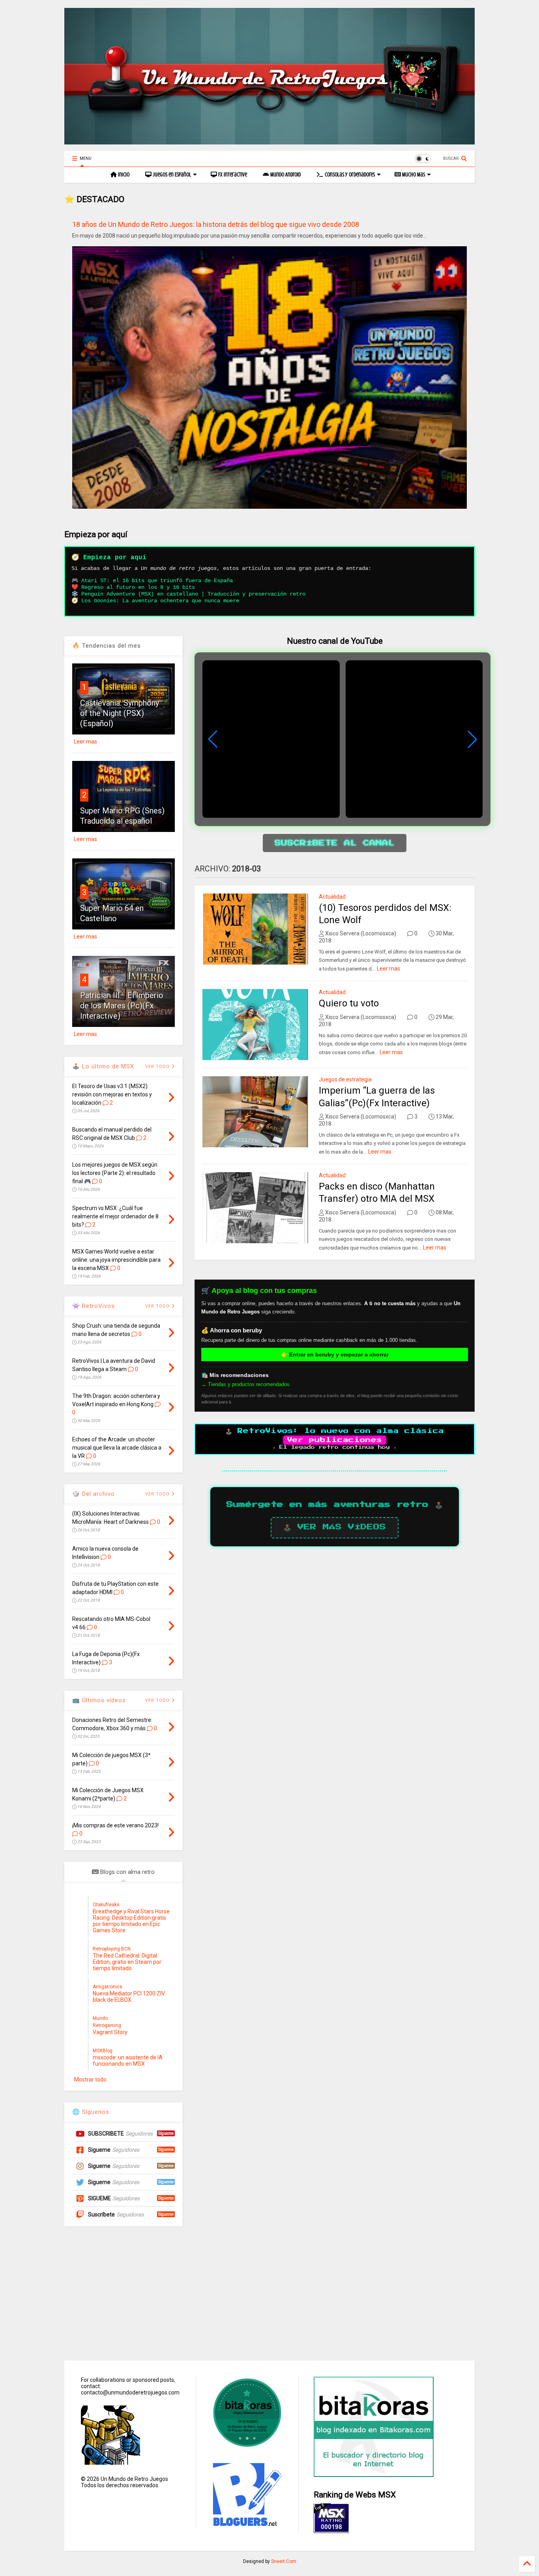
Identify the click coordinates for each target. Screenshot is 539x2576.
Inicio (123, 175)
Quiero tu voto (349, 1003)
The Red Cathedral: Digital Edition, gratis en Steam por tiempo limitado (127, 1962)
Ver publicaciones (335, 1440)
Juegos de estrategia (345, 1079)
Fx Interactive (232, 175)
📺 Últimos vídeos (99, 1700)
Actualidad (332, 897)
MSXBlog (103, 2051)
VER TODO (158, 1494)
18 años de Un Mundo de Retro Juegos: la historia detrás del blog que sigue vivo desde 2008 (216, 224)
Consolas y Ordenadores (349, 175)
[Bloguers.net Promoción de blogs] (246, 2524)
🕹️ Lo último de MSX (103, 1066)
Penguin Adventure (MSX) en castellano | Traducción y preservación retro (193, 594)
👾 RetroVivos (94, 1306)
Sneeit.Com (284, 2561)
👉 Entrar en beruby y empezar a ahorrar (335, 1355)
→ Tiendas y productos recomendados (245, 1384)
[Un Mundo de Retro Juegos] (269, 141)
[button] (472, 739)
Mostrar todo (90, 2080)
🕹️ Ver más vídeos (335, 1527)
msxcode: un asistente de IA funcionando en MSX (128, 2061)
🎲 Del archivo (94, 1494)
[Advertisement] (269, 2293)
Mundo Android (285, 175)
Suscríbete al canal (335, 843)
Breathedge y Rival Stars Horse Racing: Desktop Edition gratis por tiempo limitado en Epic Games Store (131, 1921)
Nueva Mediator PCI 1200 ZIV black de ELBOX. (129, 1997)
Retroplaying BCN (112, 1949)
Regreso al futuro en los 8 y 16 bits (138, 587)
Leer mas (388, 969)
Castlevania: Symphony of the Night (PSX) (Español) (120, 713)
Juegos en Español (171, 175)
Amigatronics (108, 1987)
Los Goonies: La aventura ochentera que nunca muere (160, 601)
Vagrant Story (110, 2032)
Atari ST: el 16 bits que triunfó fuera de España (157, 581)
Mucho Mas (413, 175)
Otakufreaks (106, 1905)
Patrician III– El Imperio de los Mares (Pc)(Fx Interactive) (122, 1006)
